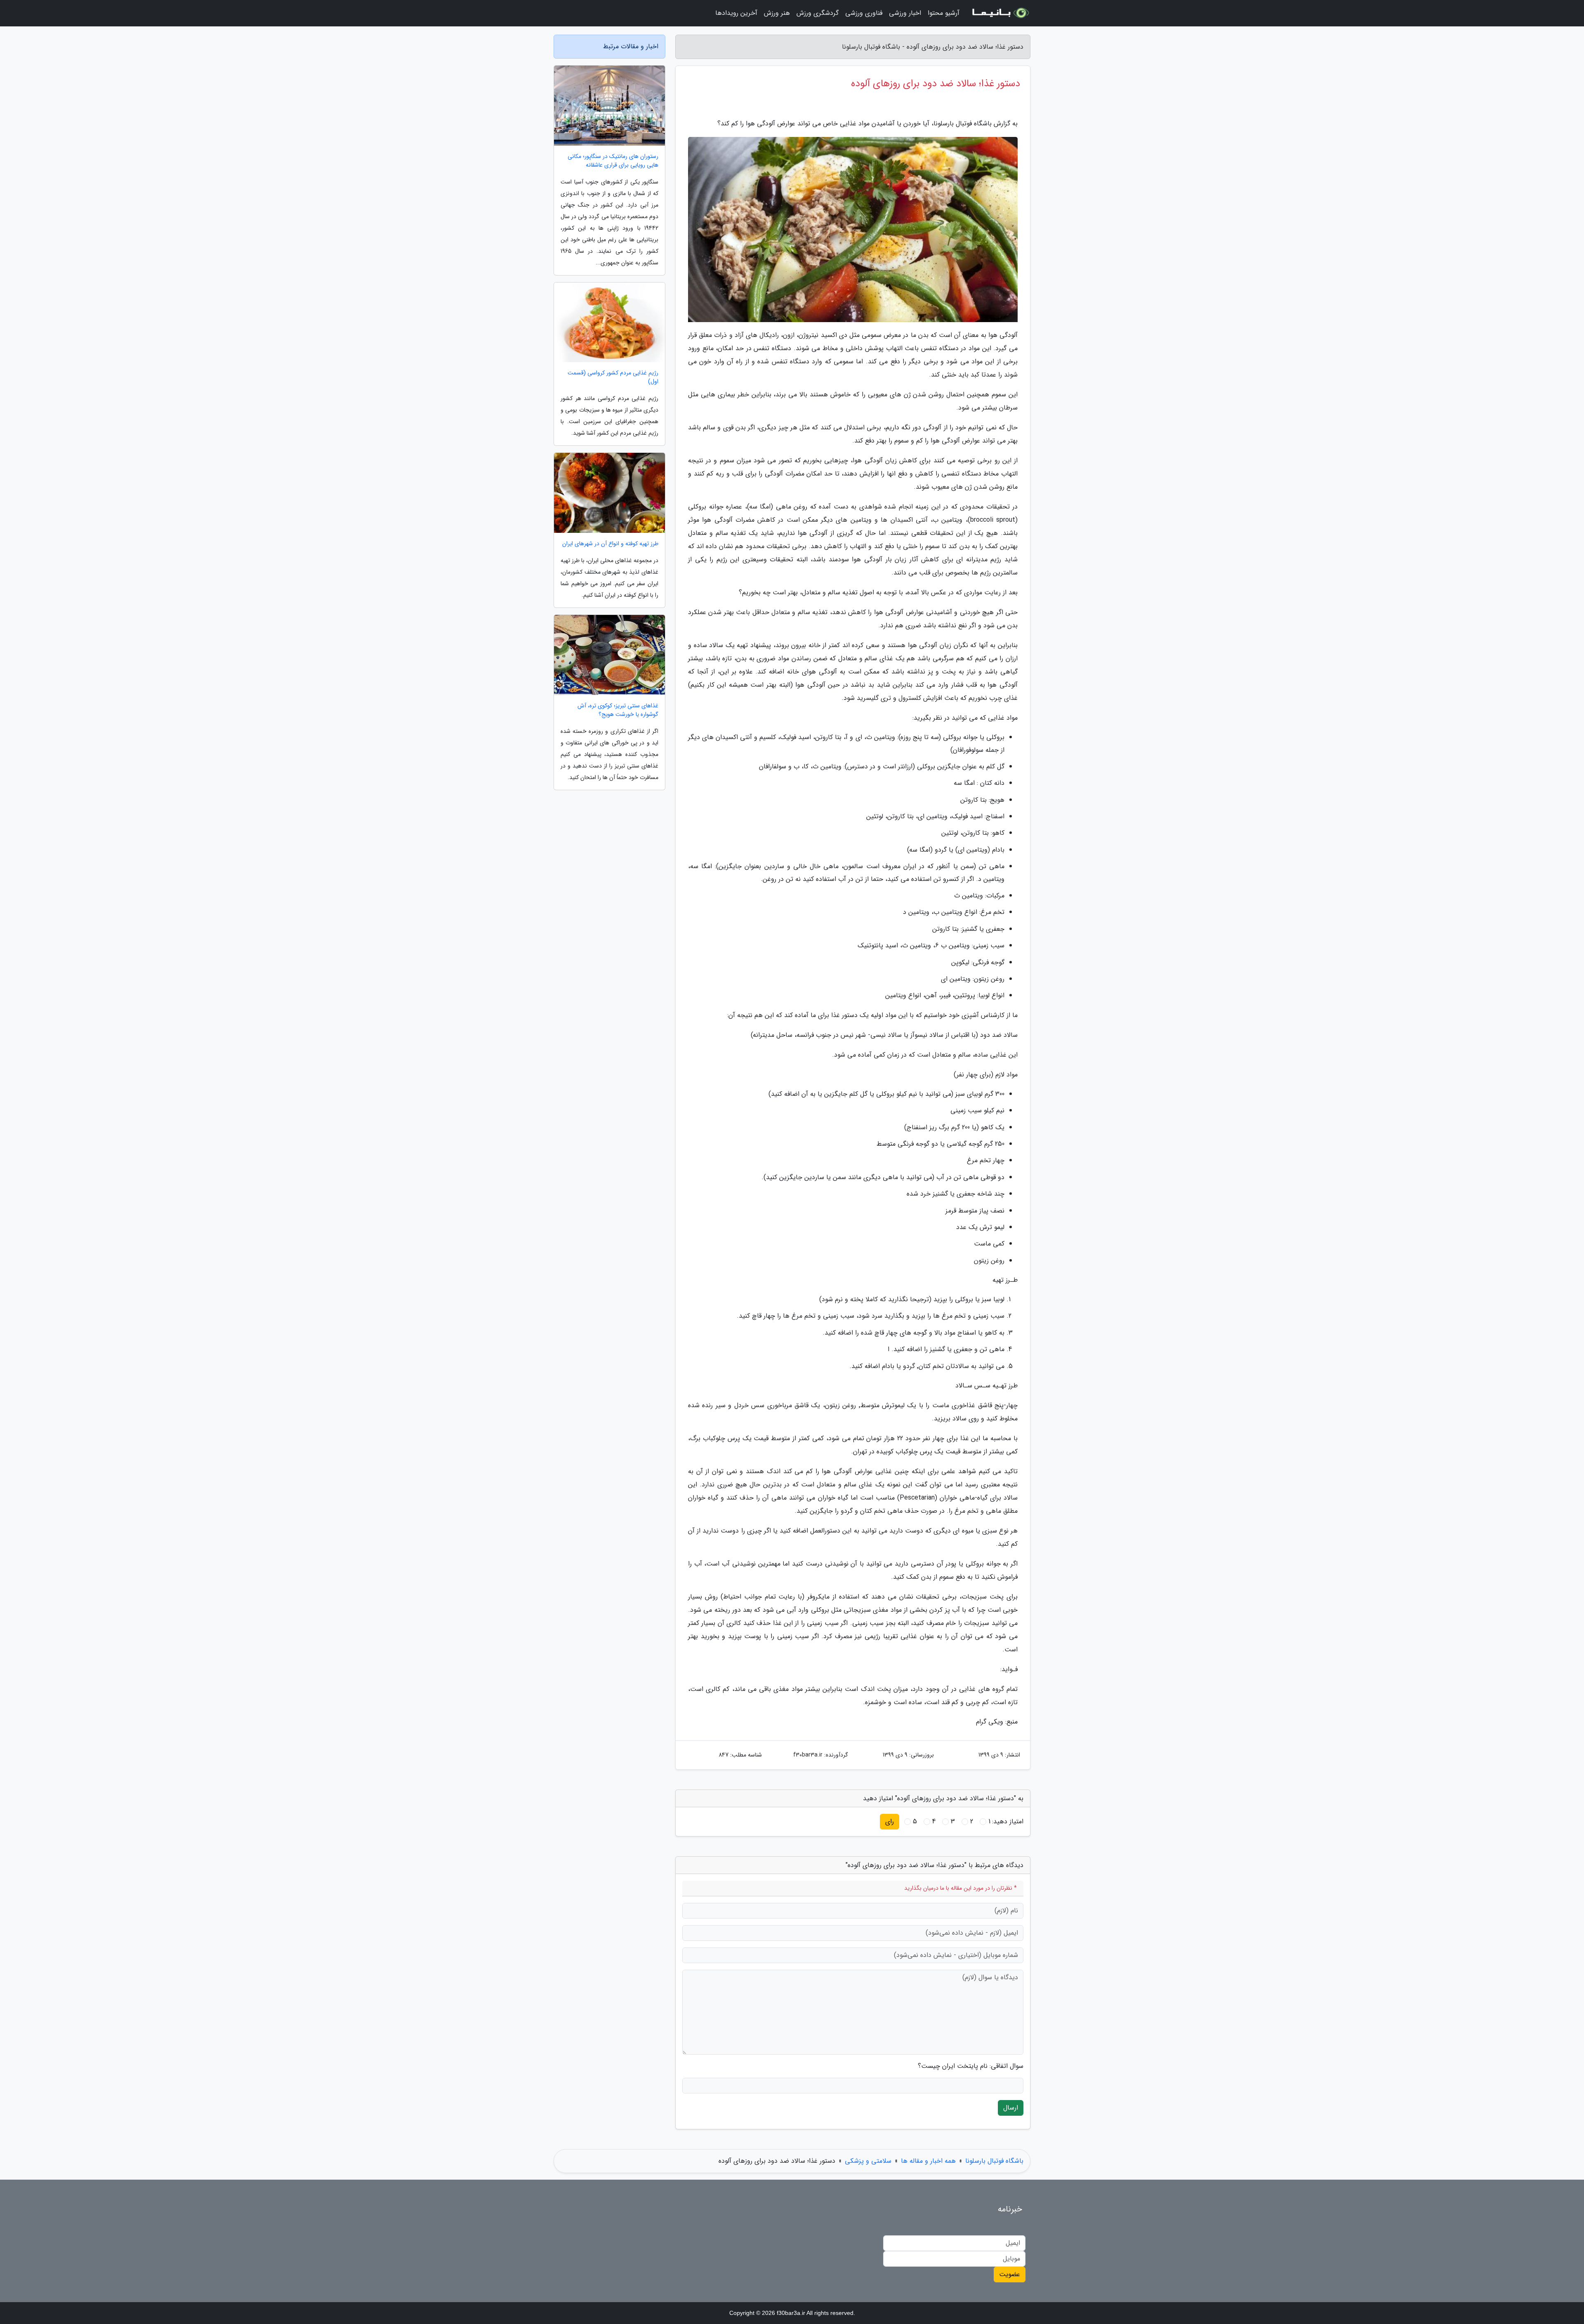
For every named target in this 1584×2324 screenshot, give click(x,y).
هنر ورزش (777, 13)
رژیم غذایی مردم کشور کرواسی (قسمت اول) (613, 377)
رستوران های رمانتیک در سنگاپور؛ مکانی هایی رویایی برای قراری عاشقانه (613, 161)
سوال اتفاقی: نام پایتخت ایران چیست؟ (971, 2066)
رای (890, 1821)
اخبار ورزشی (905, 13)
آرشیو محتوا (944, 13)
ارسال (1011, 2108)
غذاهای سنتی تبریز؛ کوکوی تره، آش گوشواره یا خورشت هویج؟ (618, 710)
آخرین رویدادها (736, 13)
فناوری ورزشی (864, 13)
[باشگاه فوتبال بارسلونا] (1000, 13)
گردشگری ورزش (818, 13)
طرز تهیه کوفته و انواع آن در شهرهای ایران (610, 544)
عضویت (1010, 2274)
